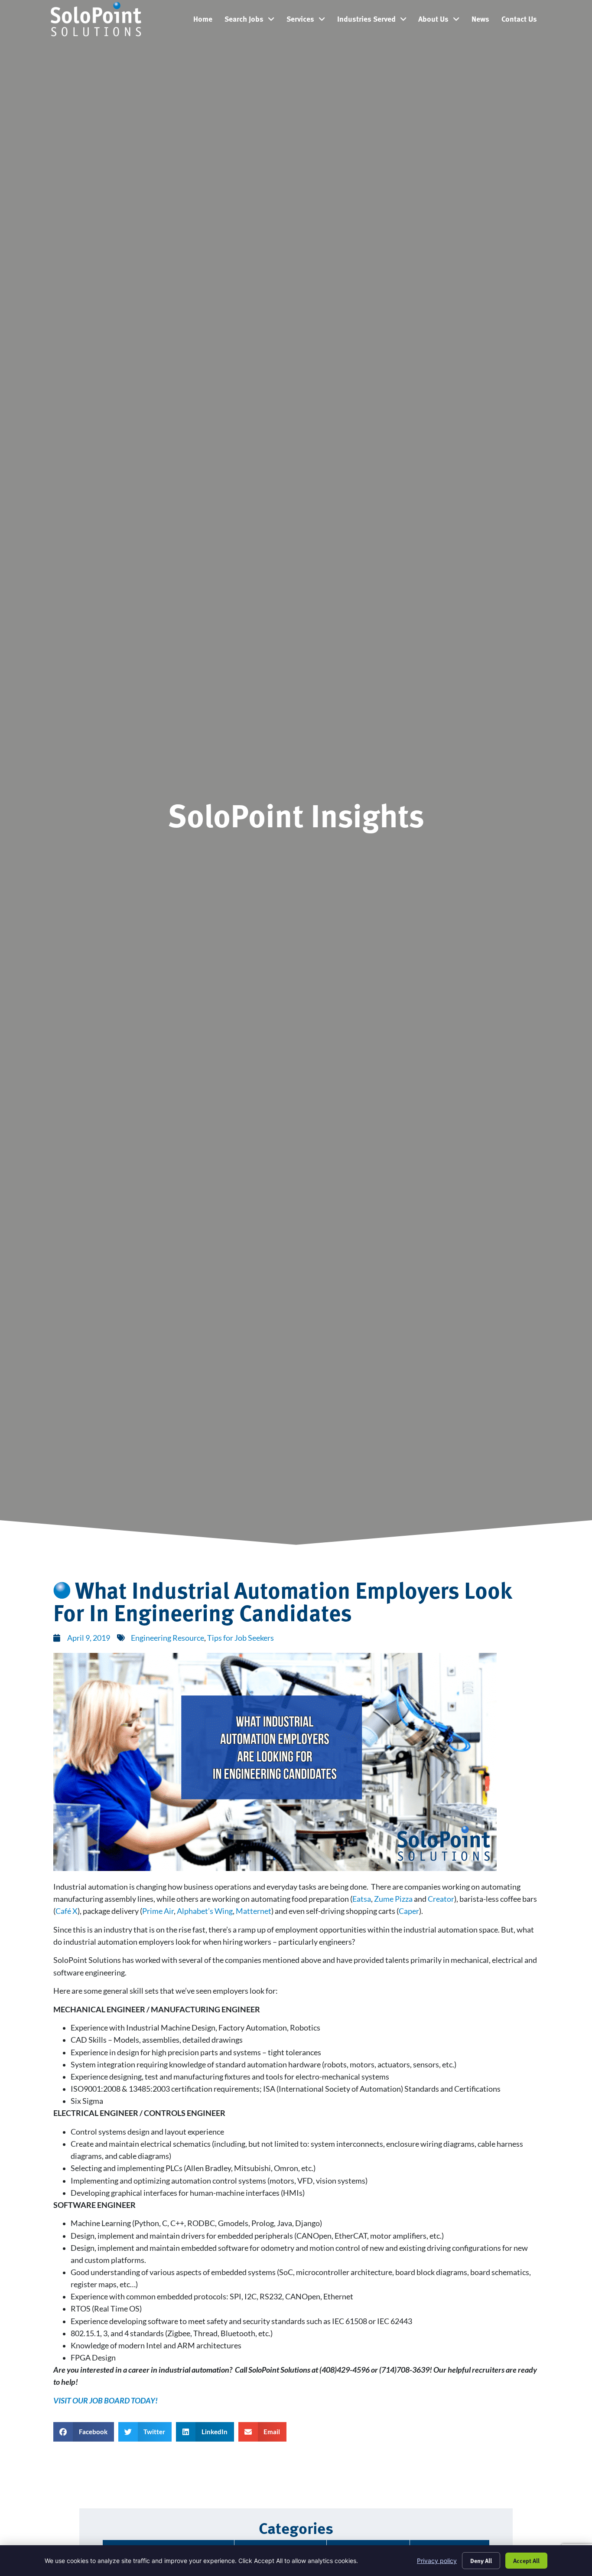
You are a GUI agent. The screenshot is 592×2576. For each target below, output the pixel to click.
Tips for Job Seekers (241, 1638)
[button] (84, 2432)
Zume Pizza (393, 1899)
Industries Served (375, 21)
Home (206, 21)
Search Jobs (252, 21)
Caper (409, 1911)
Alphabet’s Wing (205, 1911)
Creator (441, 1899)
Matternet (254, 1911)
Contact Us (522, 21)
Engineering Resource (168, 1638)
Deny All (481, 2560)
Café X (67, 1911)
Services (309, 21)
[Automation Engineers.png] (275, 1868)
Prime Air (158, 1911)
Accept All (526, 2560)
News (483, 21)
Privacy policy (437, 2561)
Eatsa (362, 1899)
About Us (442, 21)
